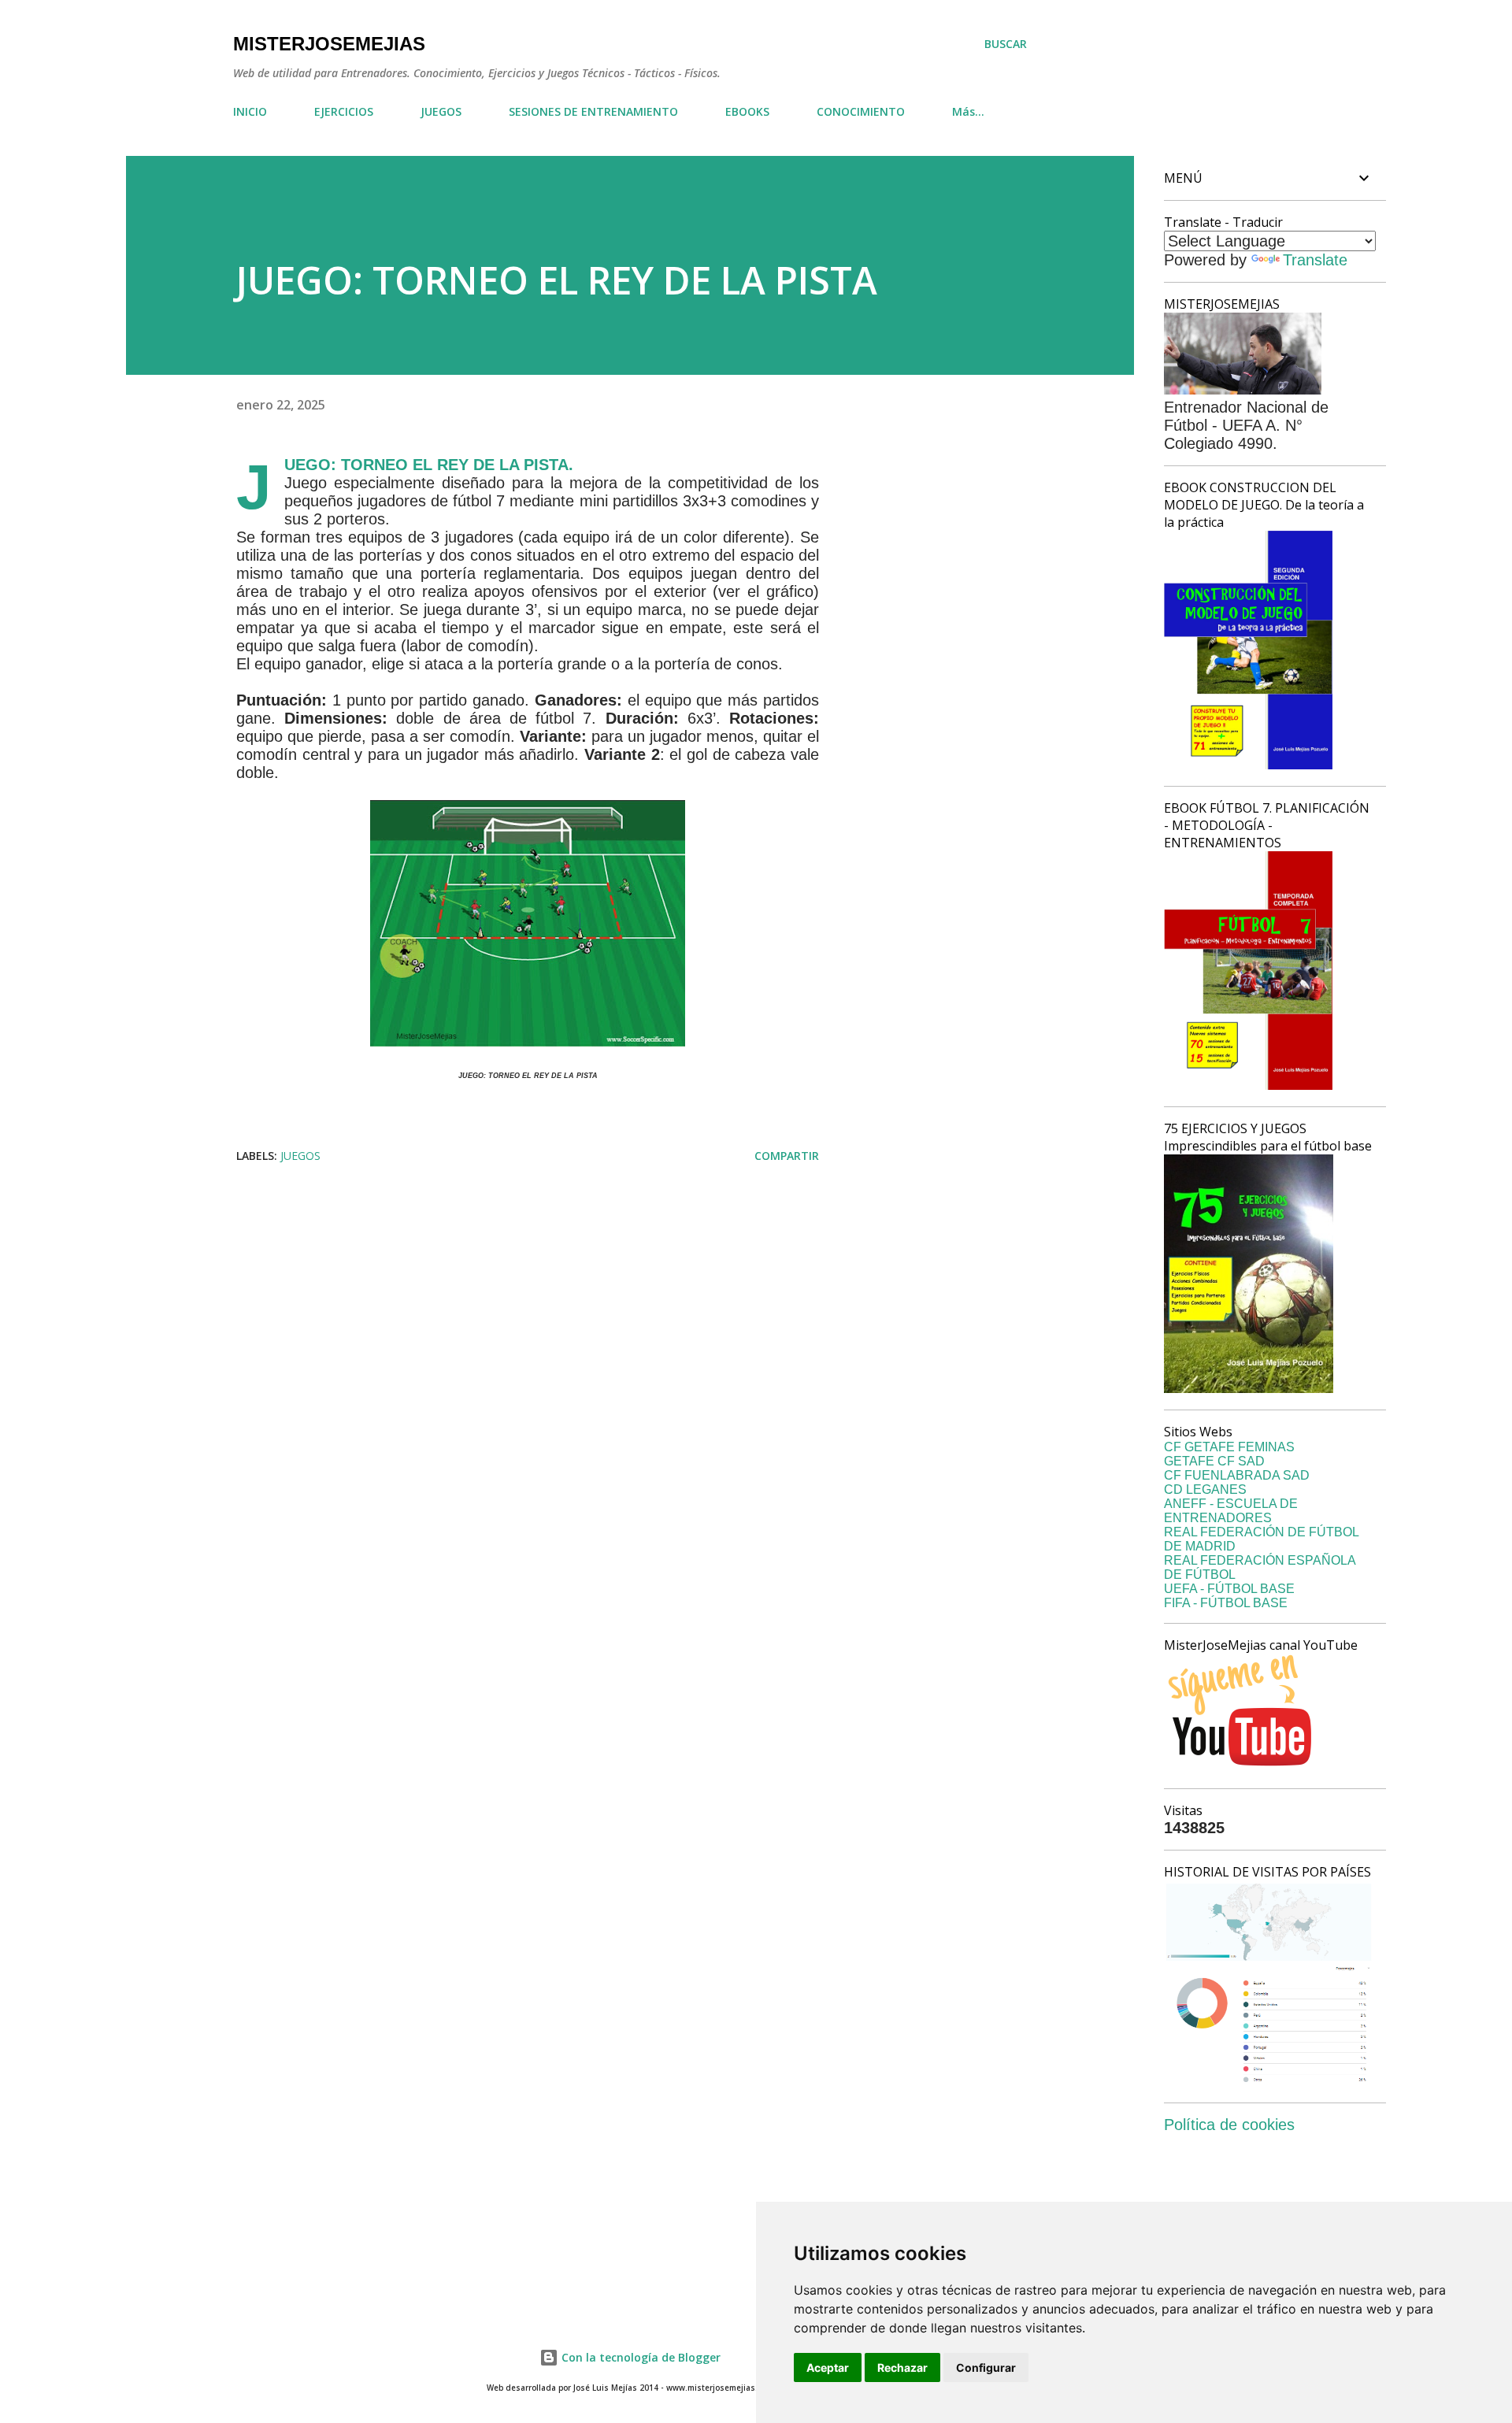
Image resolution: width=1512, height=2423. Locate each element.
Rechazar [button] (902, 2367)
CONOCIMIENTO (861, 111)
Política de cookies (1229, 2125)
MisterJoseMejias (329, 44)
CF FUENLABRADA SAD (1237, 1475)
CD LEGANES (1205, 1489)
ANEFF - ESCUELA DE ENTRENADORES (1231, 1511)
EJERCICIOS (344, 111)
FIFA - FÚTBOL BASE (1226, 1603)
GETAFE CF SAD (1214, 1461)
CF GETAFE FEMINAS (1229, 1447)
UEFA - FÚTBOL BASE (1229, 1589)
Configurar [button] (986, 2367)
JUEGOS (441, 111)
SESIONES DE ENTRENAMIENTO (593, 111)
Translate (1315, 260)
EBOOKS (747, 111)
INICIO (250, 111)
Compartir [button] (787, 1156)
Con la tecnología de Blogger (639, 2357)
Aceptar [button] (828, 2367)
